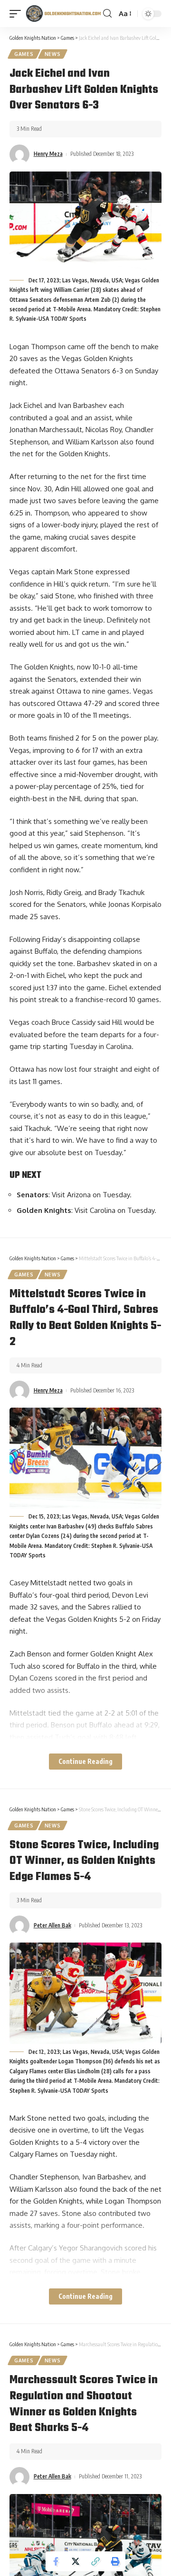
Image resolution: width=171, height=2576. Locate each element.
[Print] (115, 2561)
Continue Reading (85, 1761)
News (53, 54)
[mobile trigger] (18, 14)
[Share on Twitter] (76, 2561)
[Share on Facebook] (56, 2561)
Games (24, 54)
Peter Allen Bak (52, 1925)
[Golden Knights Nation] (63, 14)
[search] (107, 14)
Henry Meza (48, 154)
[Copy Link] (95, 2561)
